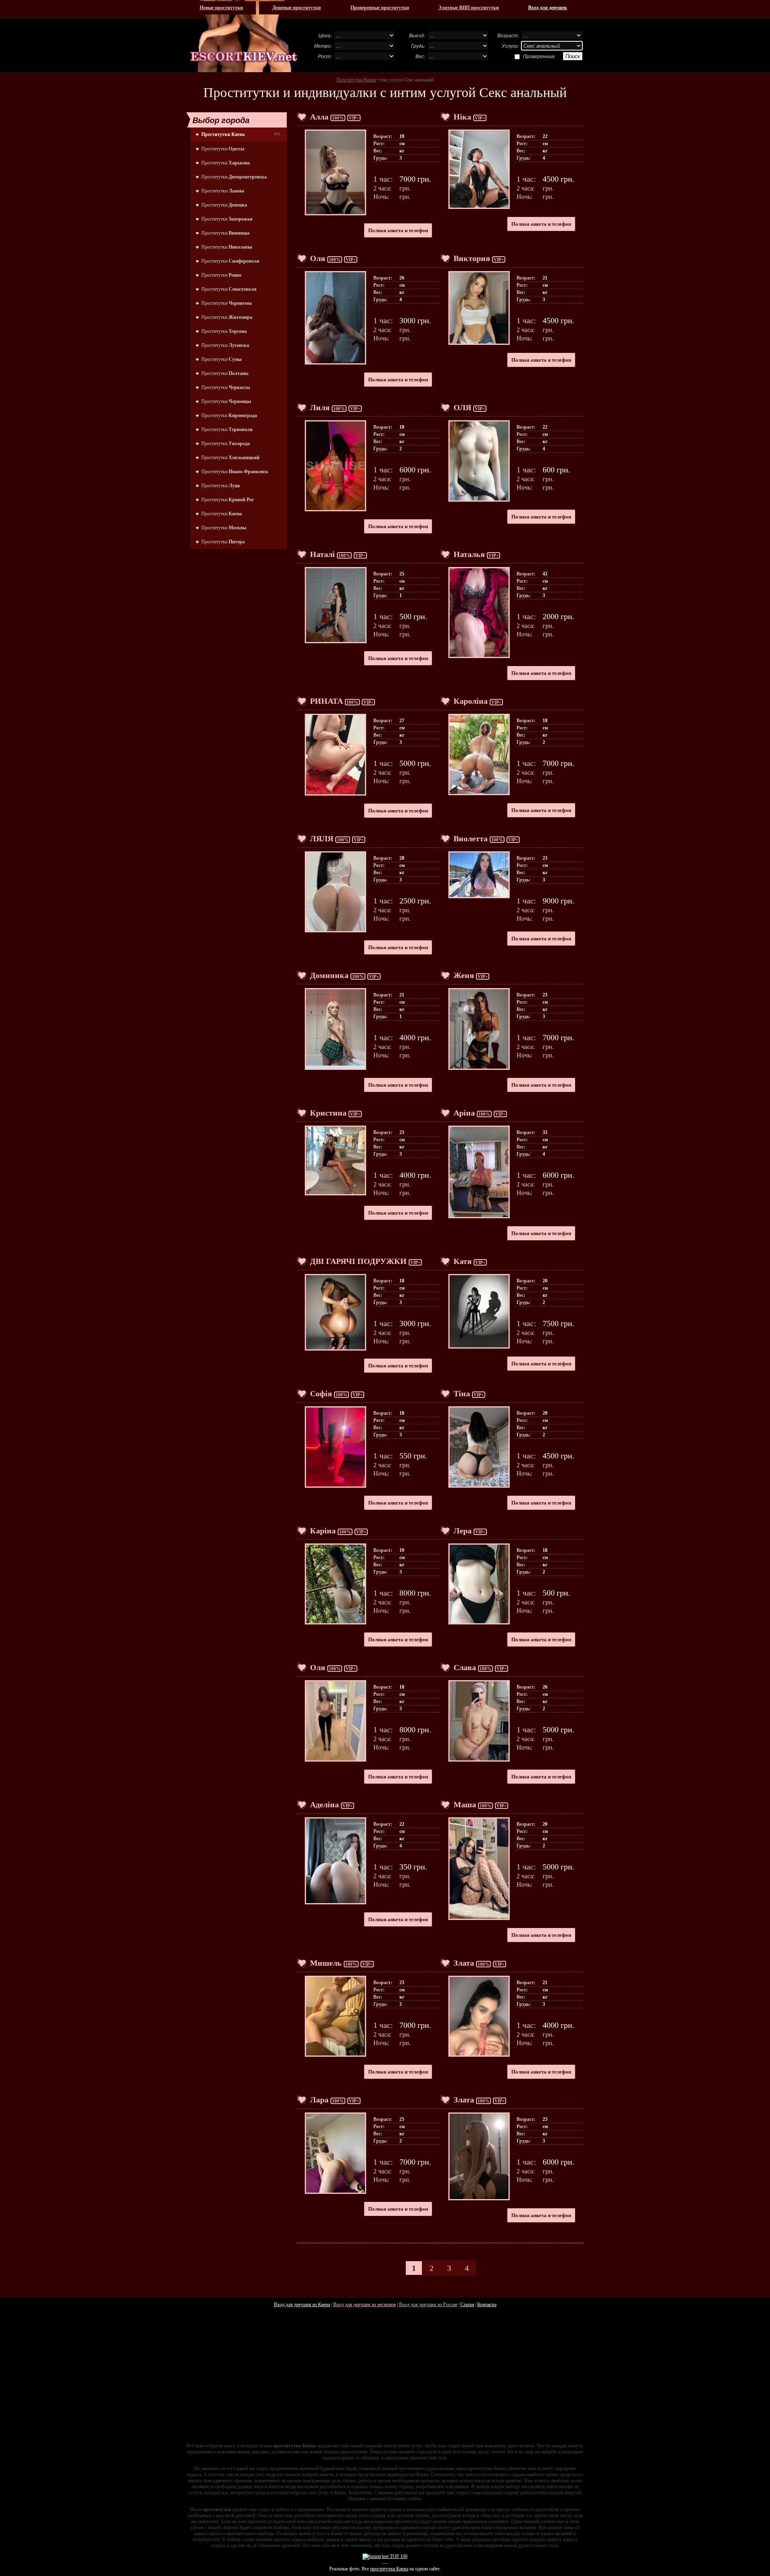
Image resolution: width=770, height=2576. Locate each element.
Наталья (469, 554)
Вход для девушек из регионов (365, 2305)
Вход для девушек (548, 8)
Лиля (320, 407)
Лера (463, 1531)
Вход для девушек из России (428, 2305)
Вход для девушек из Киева (302, 2305)
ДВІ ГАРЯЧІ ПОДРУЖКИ (358, 1261)
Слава (465, 1667)
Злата (464, 1963)
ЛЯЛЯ (322, 838)
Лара (319, 2100)
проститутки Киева (389, 2569)
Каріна (323, 1531)
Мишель (326, 1963)
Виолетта (471, 838)
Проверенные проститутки (380, 8)
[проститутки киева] (244, 36)
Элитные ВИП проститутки (469, 8)
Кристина (328, 1113)
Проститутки (223, 149)
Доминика (329, 975)
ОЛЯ (462, 407)
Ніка (462, 117)
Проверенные (539, 56)
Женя (464, 975)
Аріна (464, 1113)
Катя (463, 1261)
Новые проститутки (221, 8)
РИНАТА (326, 701)
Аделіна (324, 1804)
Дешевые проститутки (297, 8)
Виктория (472, 258)
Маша (465, 1804)
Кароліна (471, 701)
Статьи (467, 2305)
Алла (319, 117)
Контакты (487, 2305)
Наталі (322, 554)
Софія (321, 1393)
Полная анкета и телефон (398, 230)
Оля (318, 258)
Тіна (462, 1393)
